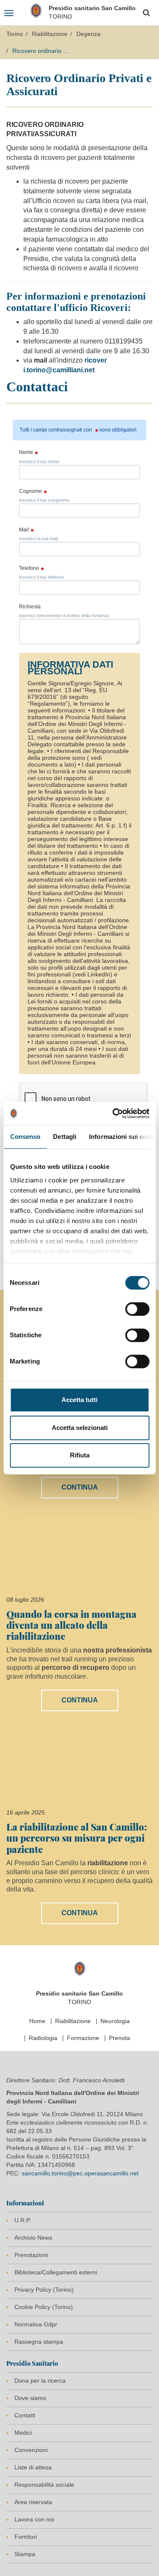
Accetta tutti (79, 1400)
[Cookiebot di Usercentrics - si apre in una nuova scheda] (113, 1113)
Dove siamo (30, 2398)
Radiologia (43, 2038)
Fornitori (26, 2537)
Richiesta (30, 607)
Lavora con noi (34, 2519)
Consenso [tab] (25, 1137)
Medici (23, 2433)
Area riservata (33, 2502)
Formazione (83, 2038)
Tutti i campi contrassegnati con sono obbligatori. (79, 430)
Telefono (29, 568)
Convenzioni (31, 2450)
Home (37, 2021)
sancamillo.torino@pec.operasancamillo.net (80, 2173)
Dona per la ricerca (40, 2381)
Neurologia (115, 2021)
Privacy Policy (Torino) (44, 2290)
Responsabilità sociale (44, 2485)
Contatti (25, 2415)
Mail (24, 530)
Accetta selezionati (80, 1428)
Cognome (31, 491)
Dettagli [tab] (65, 1137)
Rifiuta (80, 1455)
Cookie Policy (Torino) (44, 2307)
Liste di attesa (33, 2467)
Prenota (120, 2038)
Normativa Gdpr (36, 2324)
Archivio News (33, 2238)
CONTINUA (80, 1487)
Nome (26, 452)
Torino (15, 34)
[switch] (137, 1309)
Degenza (88, 34)
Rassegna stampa (39, 2342)
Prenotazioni (31, 2255)
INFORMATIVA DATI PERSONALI (70, 668)
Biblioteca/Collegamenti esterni (56, 2272)
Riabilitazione (50, 34)
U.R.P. (23, 2220)
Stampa (25, 2554)
